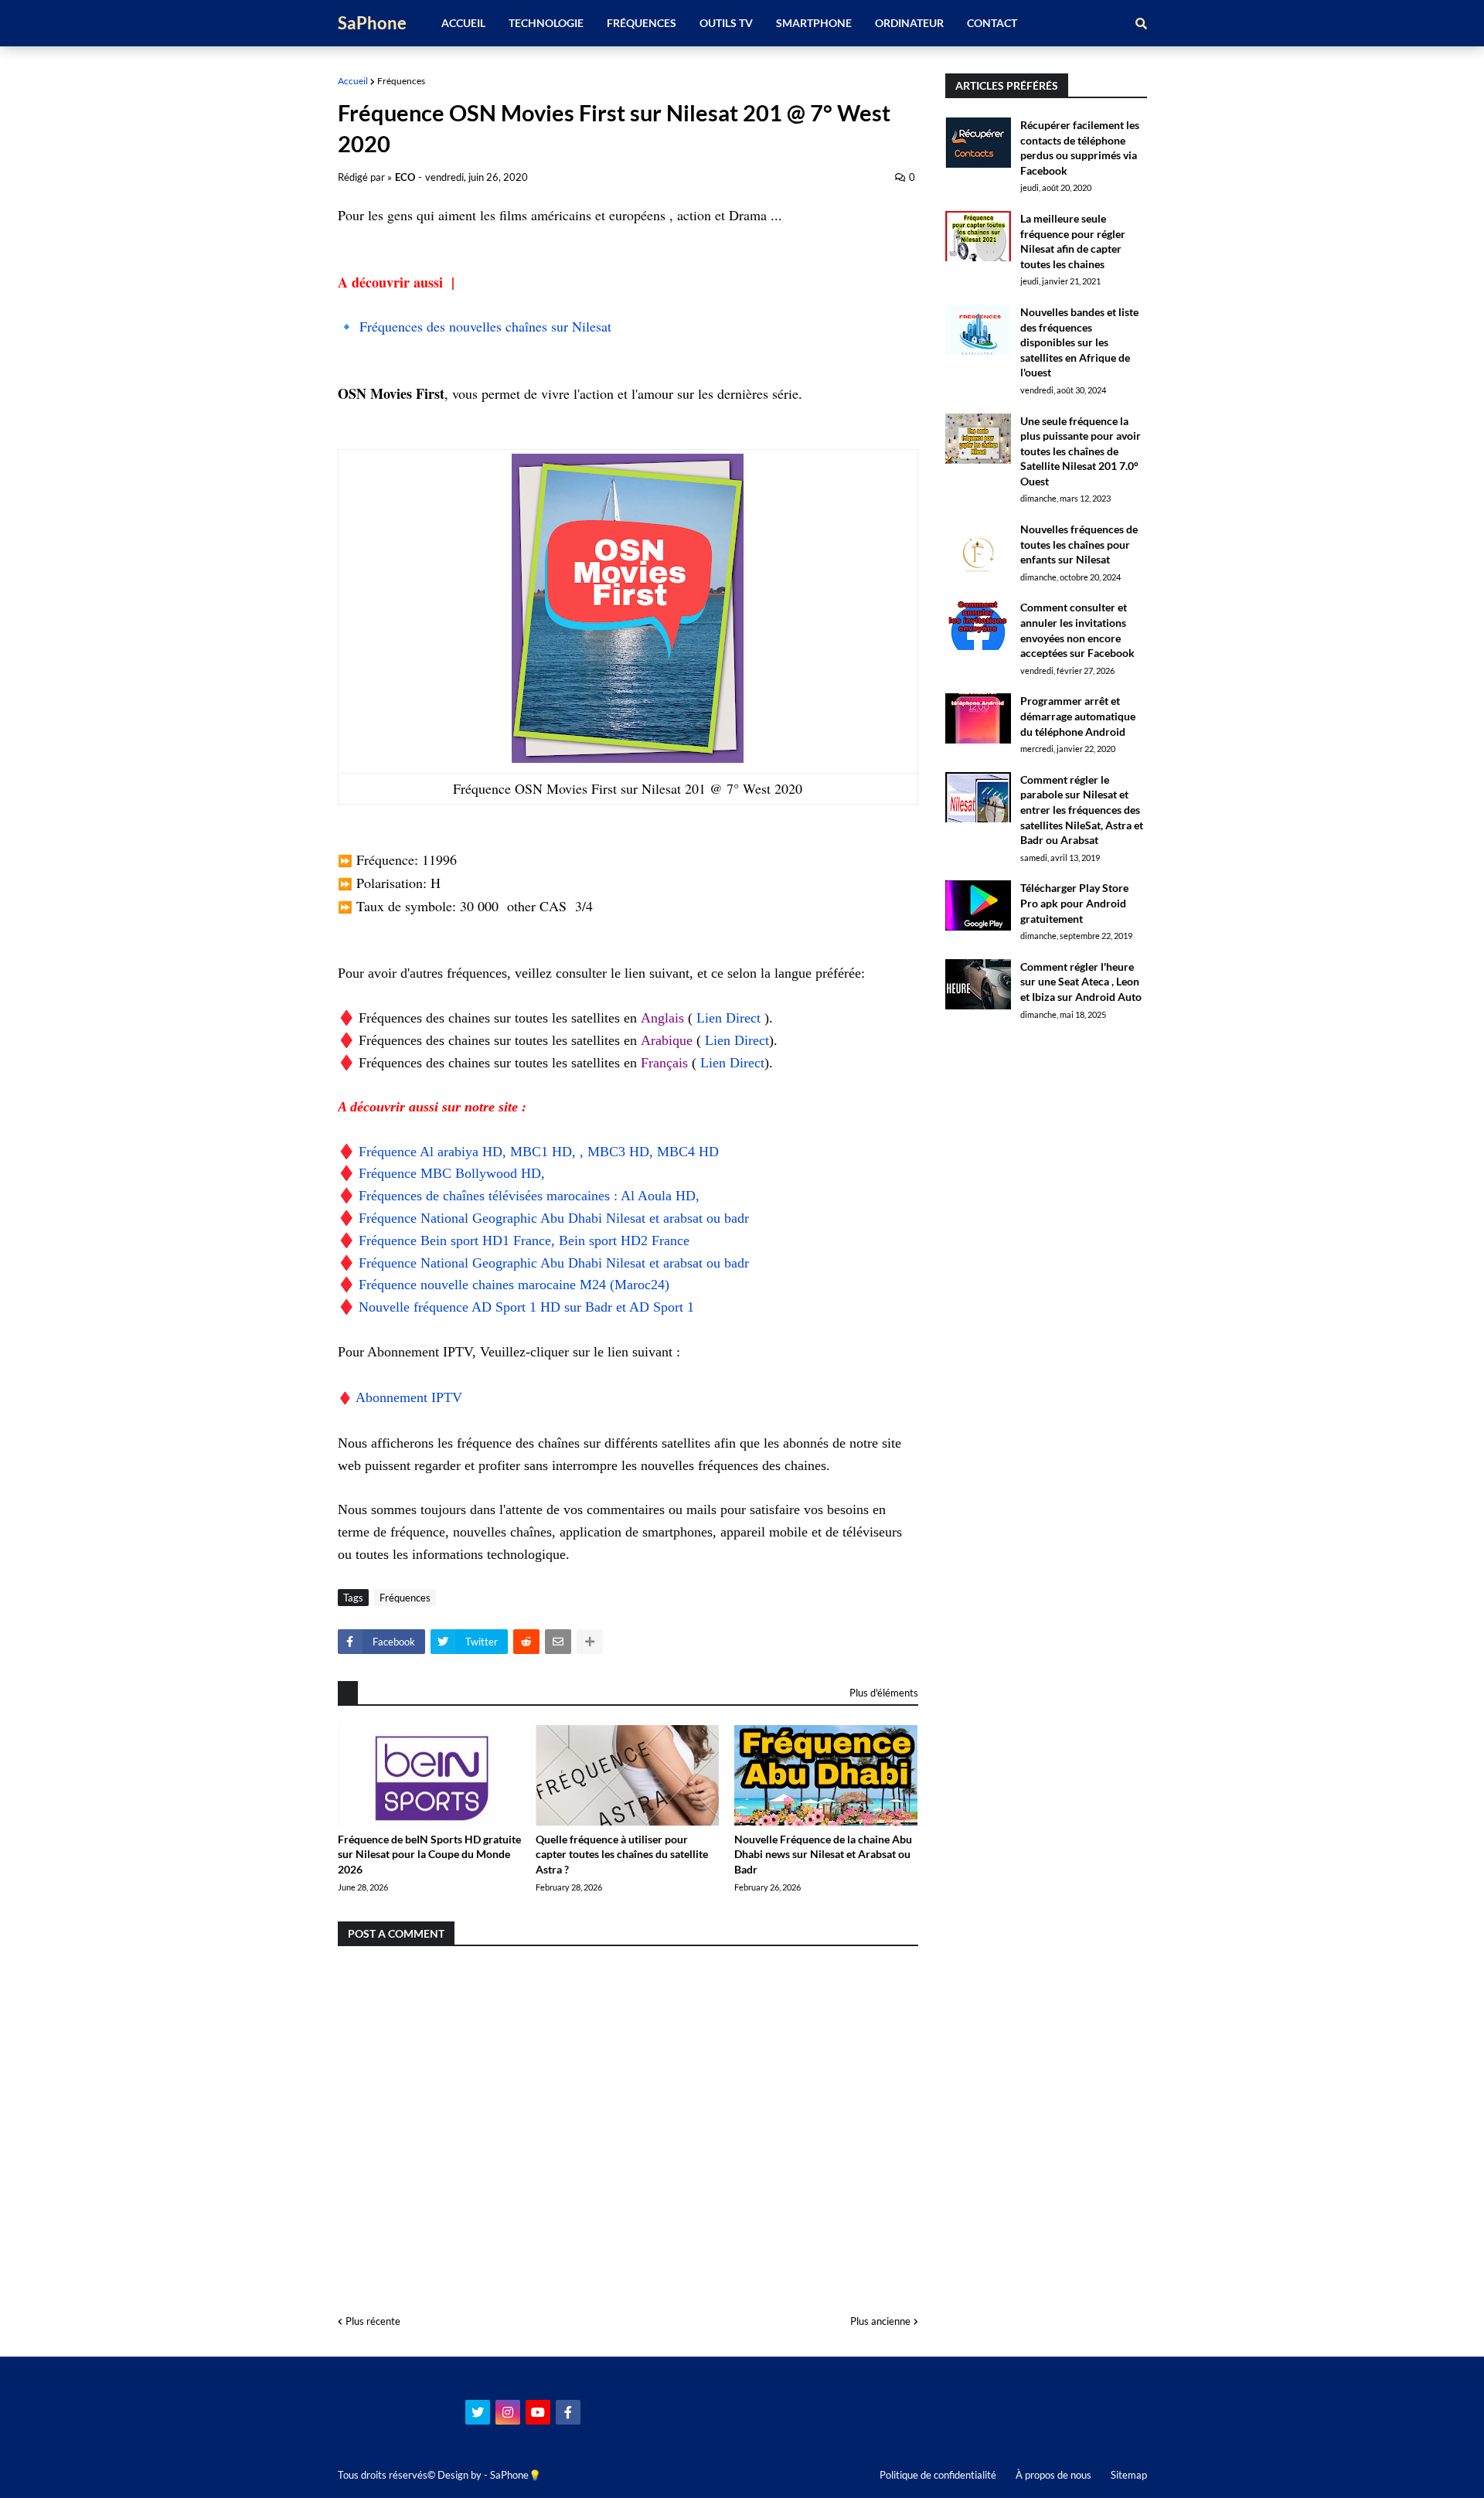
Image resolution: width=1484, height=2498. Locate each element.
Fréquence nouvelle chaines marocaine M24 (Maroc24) (514, 1285)
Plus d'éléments (884, 1693)
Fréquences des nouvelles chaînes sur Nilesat (485, 326)
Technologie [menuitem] (546, 23)
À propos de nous (1053, 2475)
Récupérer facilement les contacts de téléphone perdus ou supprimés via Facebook (1080, 148)
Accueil (353, 81)
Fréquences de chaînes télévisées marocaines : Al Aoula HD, (529, 1196)
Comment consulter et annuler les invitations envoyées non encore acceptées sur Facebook (1077, 630)
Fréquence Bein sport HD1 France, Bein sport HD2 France (524, 1240)
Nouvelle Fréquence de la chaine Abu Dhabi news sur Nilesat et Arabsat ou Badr (823, 1854)
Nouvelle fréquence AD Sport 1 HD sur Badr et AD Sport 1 (526, 1307)
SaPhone (372, 23)
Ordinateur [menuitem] (909, 23)
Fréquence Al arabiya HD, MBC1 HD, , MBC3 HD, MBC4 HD (539, 1152)
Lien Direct (730, 1018)
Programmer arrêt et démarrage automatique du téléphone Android (1078, 716)
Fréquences (401, 81)
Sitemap (1129, 2475)
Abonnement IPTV (411, 1397)
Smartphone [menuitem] (814, 23)
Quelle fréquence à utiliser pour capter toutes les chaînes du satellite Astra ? (622, 1854)
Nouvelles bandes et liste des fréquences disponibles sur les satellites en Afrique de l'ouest (1079, 342)
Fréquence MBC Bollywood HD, (452, 1173)
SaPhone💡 (516, 2475)
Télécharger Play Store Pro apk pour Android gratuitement (1074, 903)
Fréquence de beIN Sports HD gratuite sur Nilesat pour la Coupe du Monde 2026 (429, 1854)
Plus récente (373, 2321)
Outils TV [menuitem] (726, 23)
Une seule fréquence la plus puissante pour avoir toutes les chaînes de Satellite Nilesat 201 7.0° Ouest (1081, 451)
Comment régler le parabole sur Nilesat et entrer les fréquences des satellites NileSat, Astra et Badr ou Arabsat (1082, 810)
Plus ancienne (880, 2321)
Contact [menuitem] (992, 23)
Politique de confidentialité (938, 2475)
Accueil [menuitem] (463, 23)
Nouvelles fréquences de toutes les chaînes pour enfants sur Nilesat (1079, 544)
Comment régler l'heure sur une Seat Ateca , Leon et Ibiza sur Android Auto (1081, 982)
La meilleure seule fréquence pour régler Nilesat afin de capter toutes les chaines (1073, 241)
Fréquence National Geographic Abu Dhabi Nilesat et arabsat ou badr (554, 1218)
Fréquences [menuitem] (642, 23)
